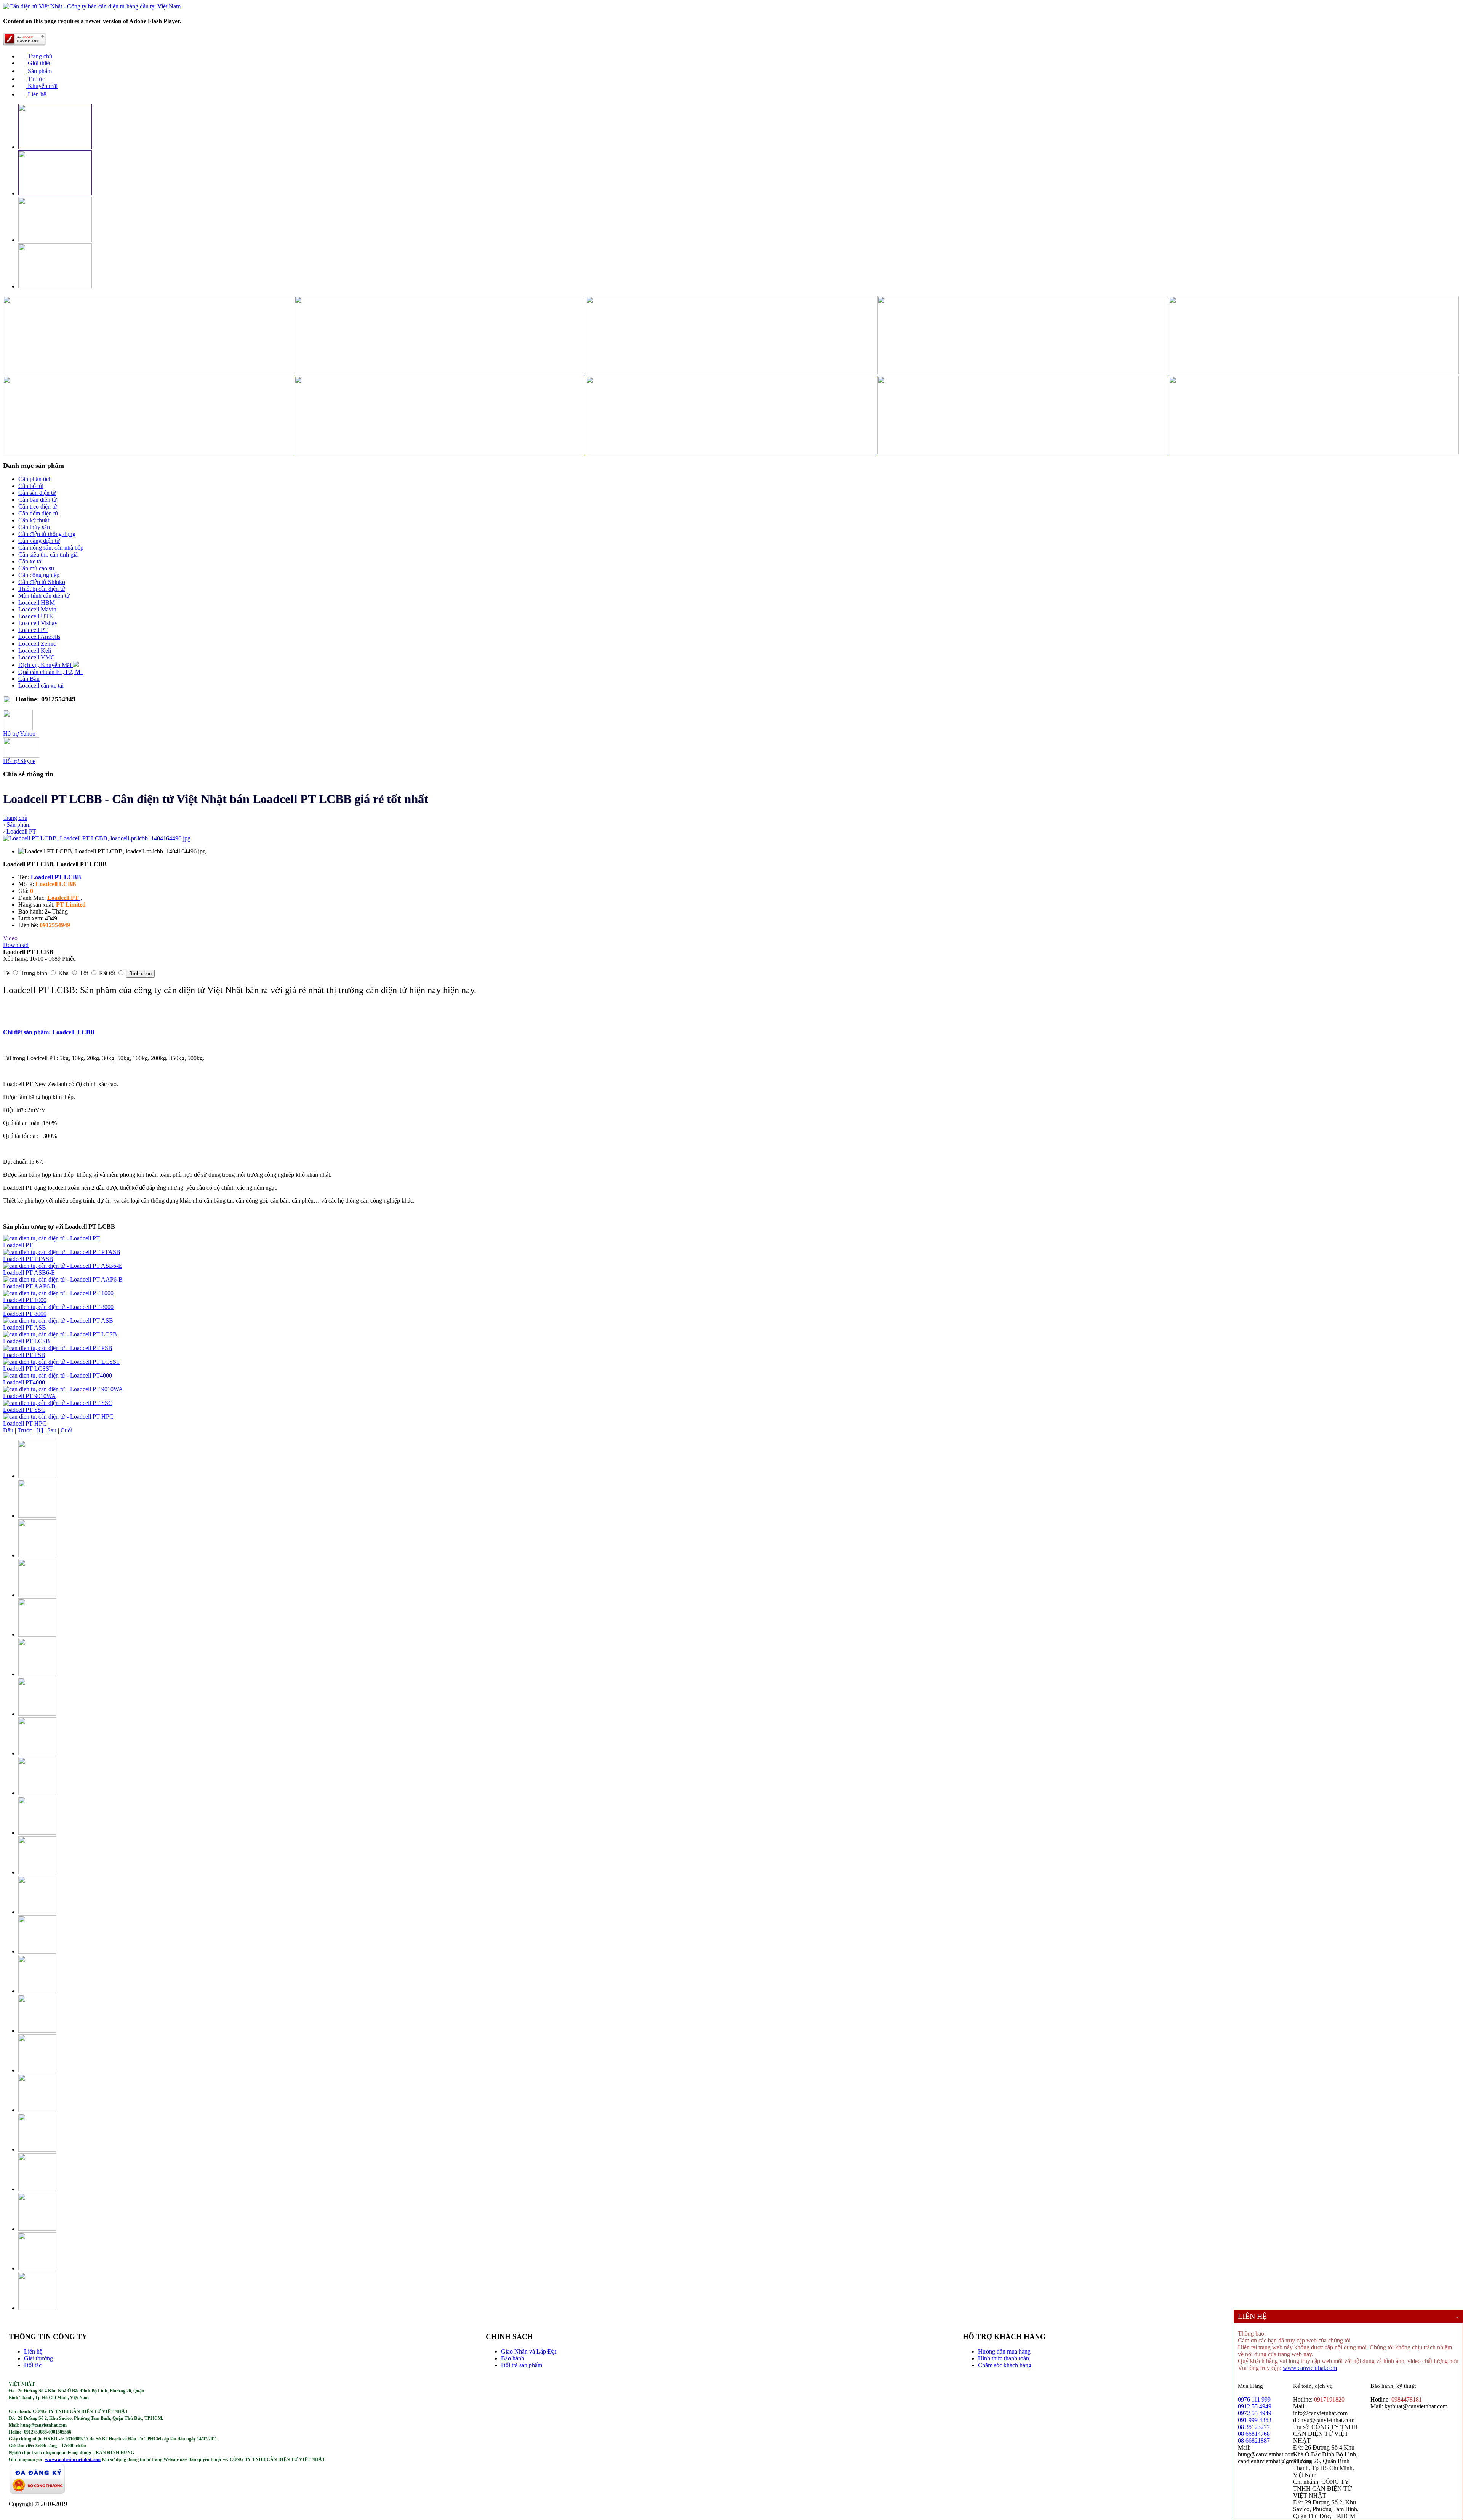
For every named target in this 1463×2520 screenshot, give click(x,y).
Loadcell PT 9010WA (30, 1396)
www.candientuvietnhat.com (73, 2459)
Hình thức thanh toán (1004, 2358)
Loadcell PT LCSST (28, 1369)
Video (10, 938)
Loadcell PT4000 (24, 1382)
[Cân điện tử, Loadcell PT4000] (58, 1375)
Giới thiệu (39, 63)
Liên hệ (36, 94)
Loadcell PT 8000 (25, 1314)
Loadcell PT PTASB (28, 1259)
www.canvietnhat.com (1310, 2368)
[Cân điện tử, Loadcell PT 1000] (58, 1293)
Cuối (66, 1430)
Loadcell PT (18, 1245)
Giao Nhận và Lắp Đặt (529, 2351)
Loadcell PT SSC (24, 1410)
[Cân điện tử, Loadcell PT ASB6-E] (62, 1266)
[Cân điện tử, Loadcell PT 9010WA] (63, 1389)
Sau (52, 1430)
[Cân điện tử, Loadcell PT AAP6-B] (63, 1279)
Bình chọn (140, 974)
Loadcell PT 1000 (25, 1300)
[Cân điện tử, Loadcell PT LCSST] (62, 1362)
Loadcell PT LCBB (56, 877)
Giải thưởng (38, 2358)
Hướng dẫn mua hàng (1004, 2351)
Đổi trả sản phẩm (522, 2365)
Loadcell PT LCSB (26, 1341)
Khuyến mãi (42, 86)
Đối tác (33, 2365)
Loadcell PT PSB (24, 1355)
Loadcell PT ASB (25, 1327)
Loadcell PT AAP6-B (29, 1286)
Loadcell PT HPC (25, 1423)
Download (16, 945)
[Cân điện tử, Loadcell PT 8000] (58, 1307)
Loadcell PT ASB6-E (29, 1273)
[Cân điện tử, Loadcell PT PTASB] (62, 1252)
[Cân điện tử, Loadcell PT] (51, 1238)
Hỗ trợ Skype (19, 761)
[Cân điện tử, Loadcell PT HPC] (58, 1417)
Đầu (8, 1430)
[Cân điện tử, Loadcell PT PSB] (58, 1348)
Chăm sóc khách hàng (1005, 2365)
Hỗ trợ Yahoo (19, 734)
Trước (25, 1430)
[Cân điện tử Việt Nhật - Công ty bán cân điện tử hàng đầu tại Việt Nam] (92, 6)
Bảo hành (513, 2358)
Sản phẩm (39, 71)
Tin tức (36, 79)
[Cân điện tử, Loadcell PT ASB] (58, 1321)
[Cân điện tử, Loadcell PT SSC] (58, 1403)
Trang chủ (39, 56)
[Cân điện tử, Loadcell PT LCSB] (60, 1334)
